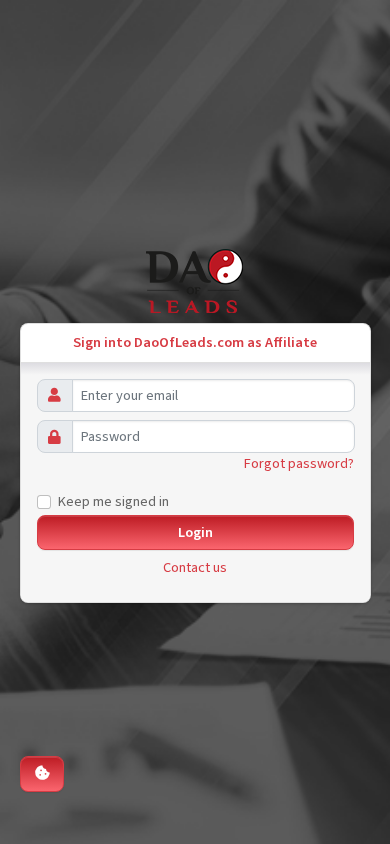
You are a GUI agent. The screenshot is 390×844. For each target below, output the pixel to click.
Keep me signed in (113, 501)
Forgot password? (299, 463)
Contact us (195, 567)
